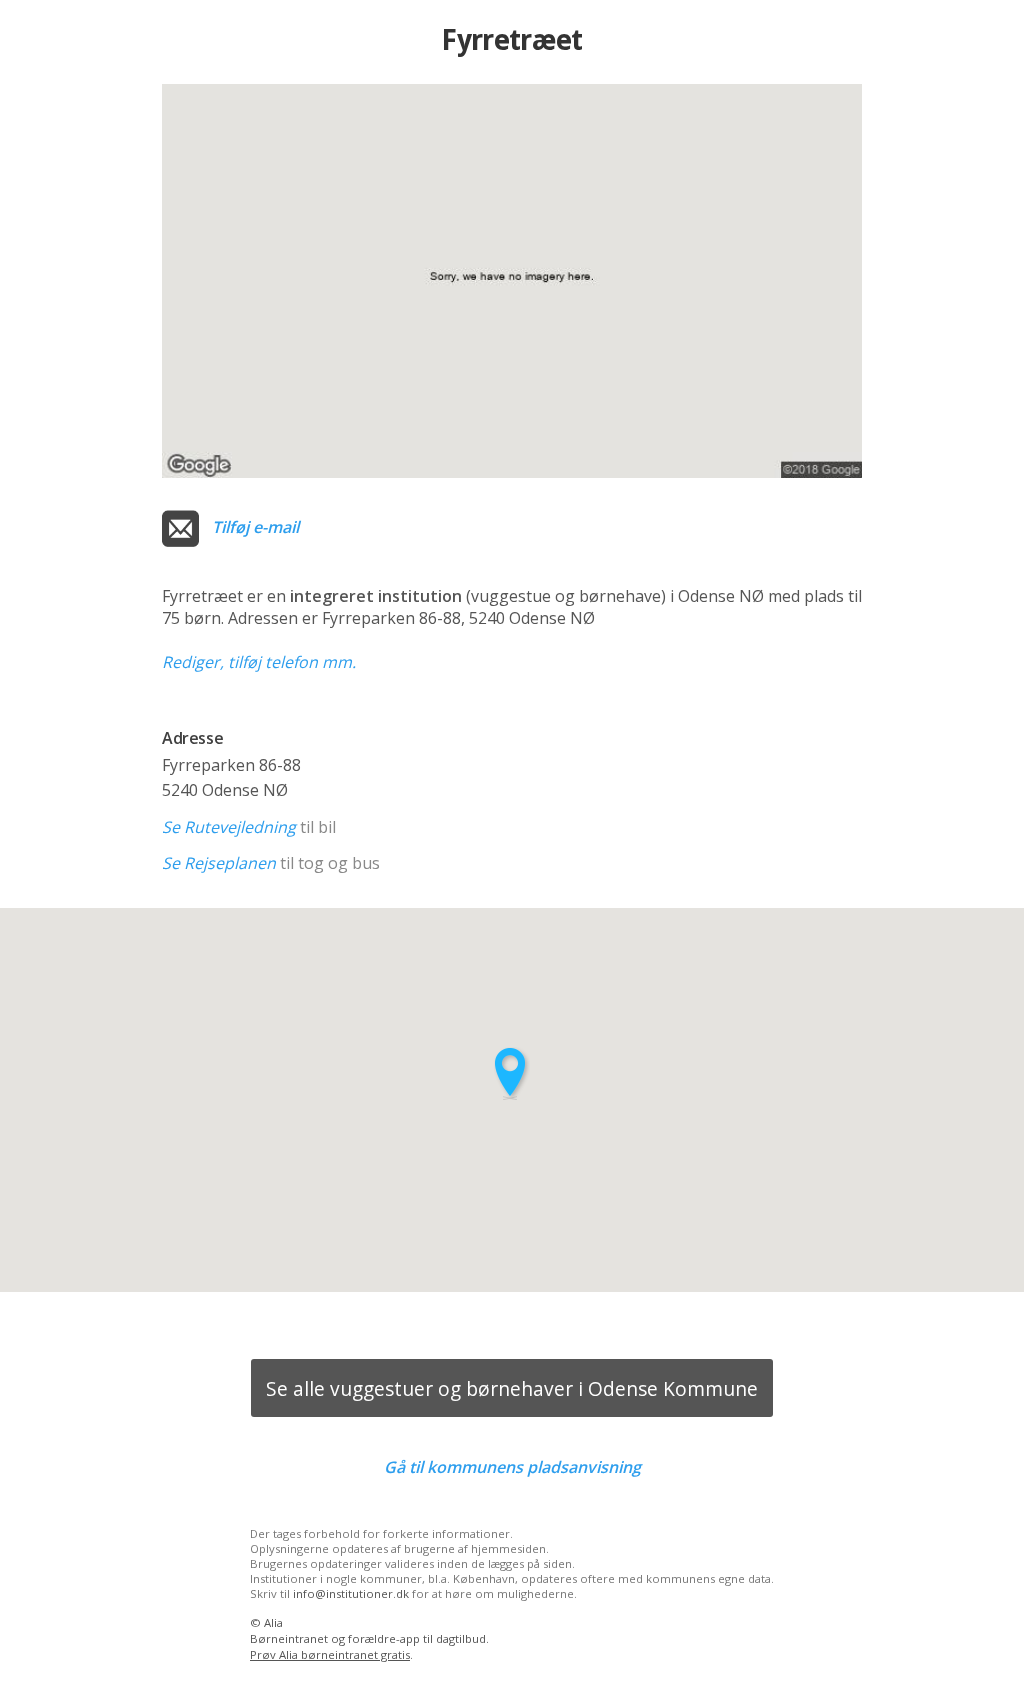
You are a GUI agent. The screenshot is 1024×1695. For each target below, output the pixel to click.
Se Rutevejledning (229, 827)
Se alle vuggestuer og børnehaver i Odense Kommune (512, 1388)
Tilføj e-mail (255, 527)
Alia (273, 1622)
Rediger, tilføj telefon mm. (259, 662)
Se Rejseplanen (219, 863)
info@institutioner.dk (351, 1593)
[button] (512, 1073)
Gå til (512, 1467)
